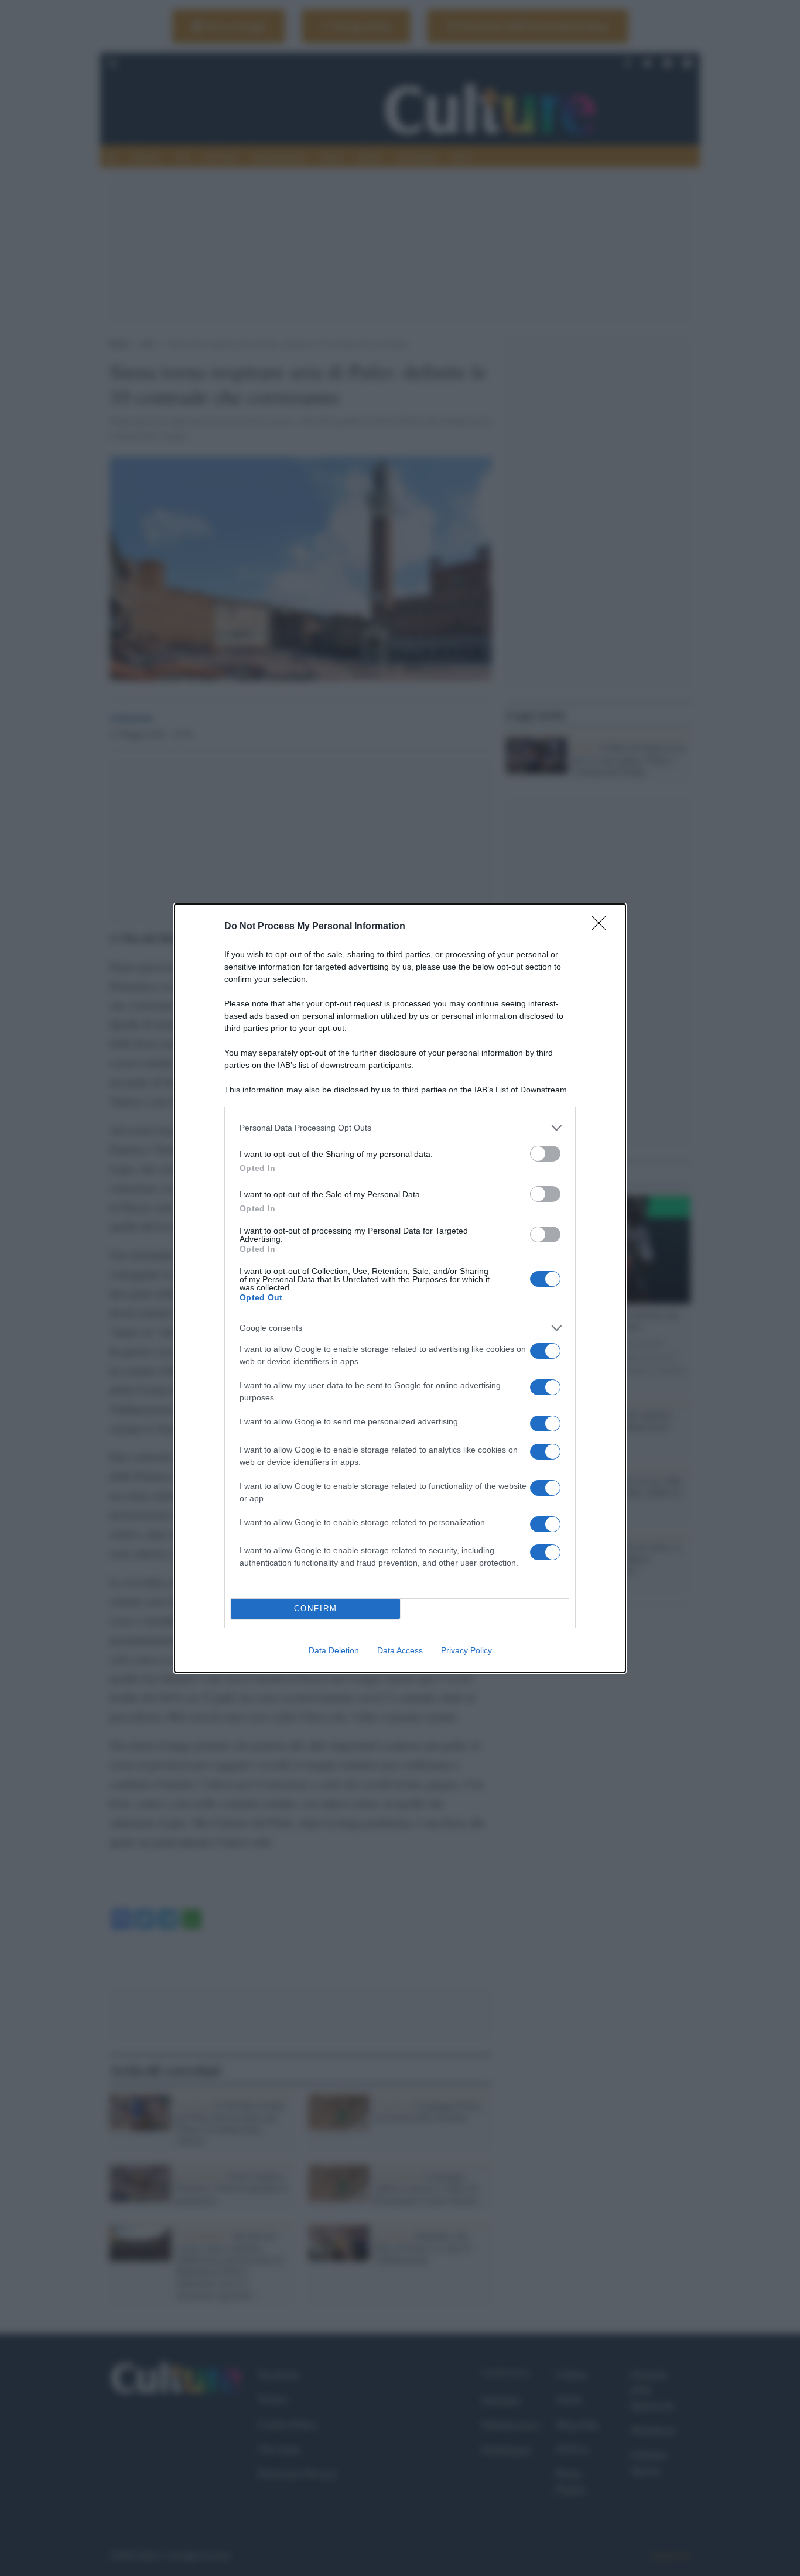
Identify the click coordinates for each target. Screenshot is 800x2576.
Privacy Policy (466, 1650)
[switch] (545, 1154)
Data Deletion (334, 1650)
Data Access (400, 1650)
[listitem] (400, 1128)
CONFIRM (316, 1609)
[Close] (603, 927)
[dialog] (400, 1288)
